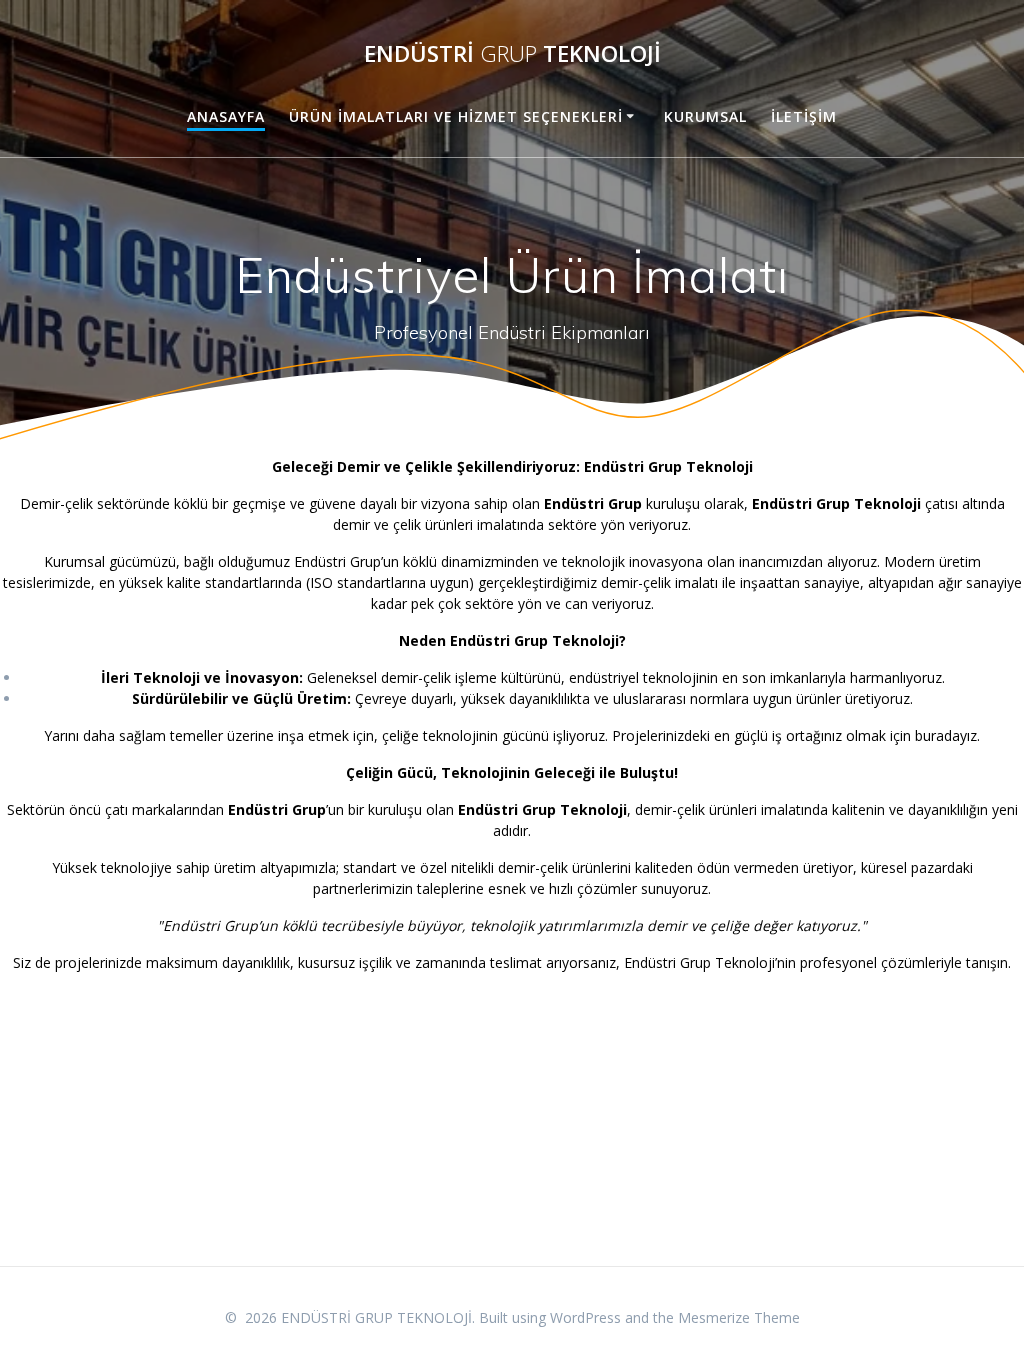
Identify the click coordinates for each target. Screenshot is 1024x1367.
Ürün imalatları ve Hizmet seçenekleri (456, 116)
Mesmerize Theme (739, 1317)
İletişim (804, 116)
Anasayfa (226, 116)
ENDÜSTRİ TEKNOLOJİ (512, 54)
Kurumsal (705, 116)
